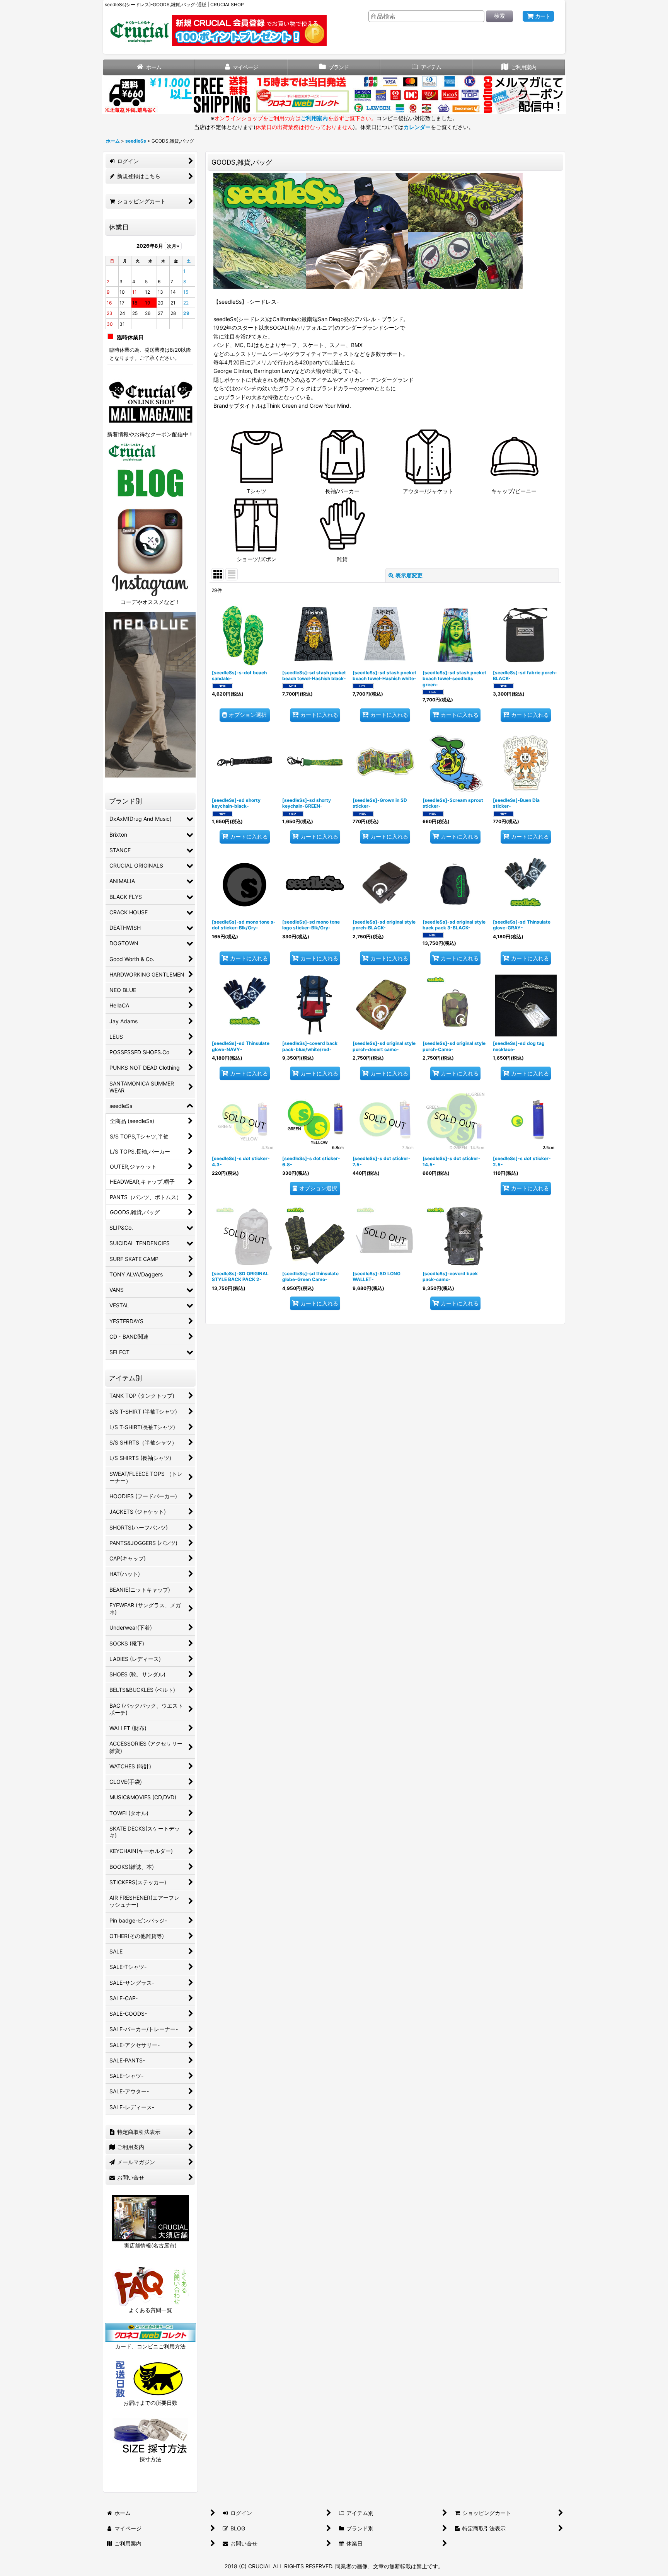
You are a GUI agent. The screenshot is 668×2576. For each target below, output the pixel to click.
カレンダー (417, 127)
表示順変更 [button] (409, 575)
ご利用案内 (314, 118)
